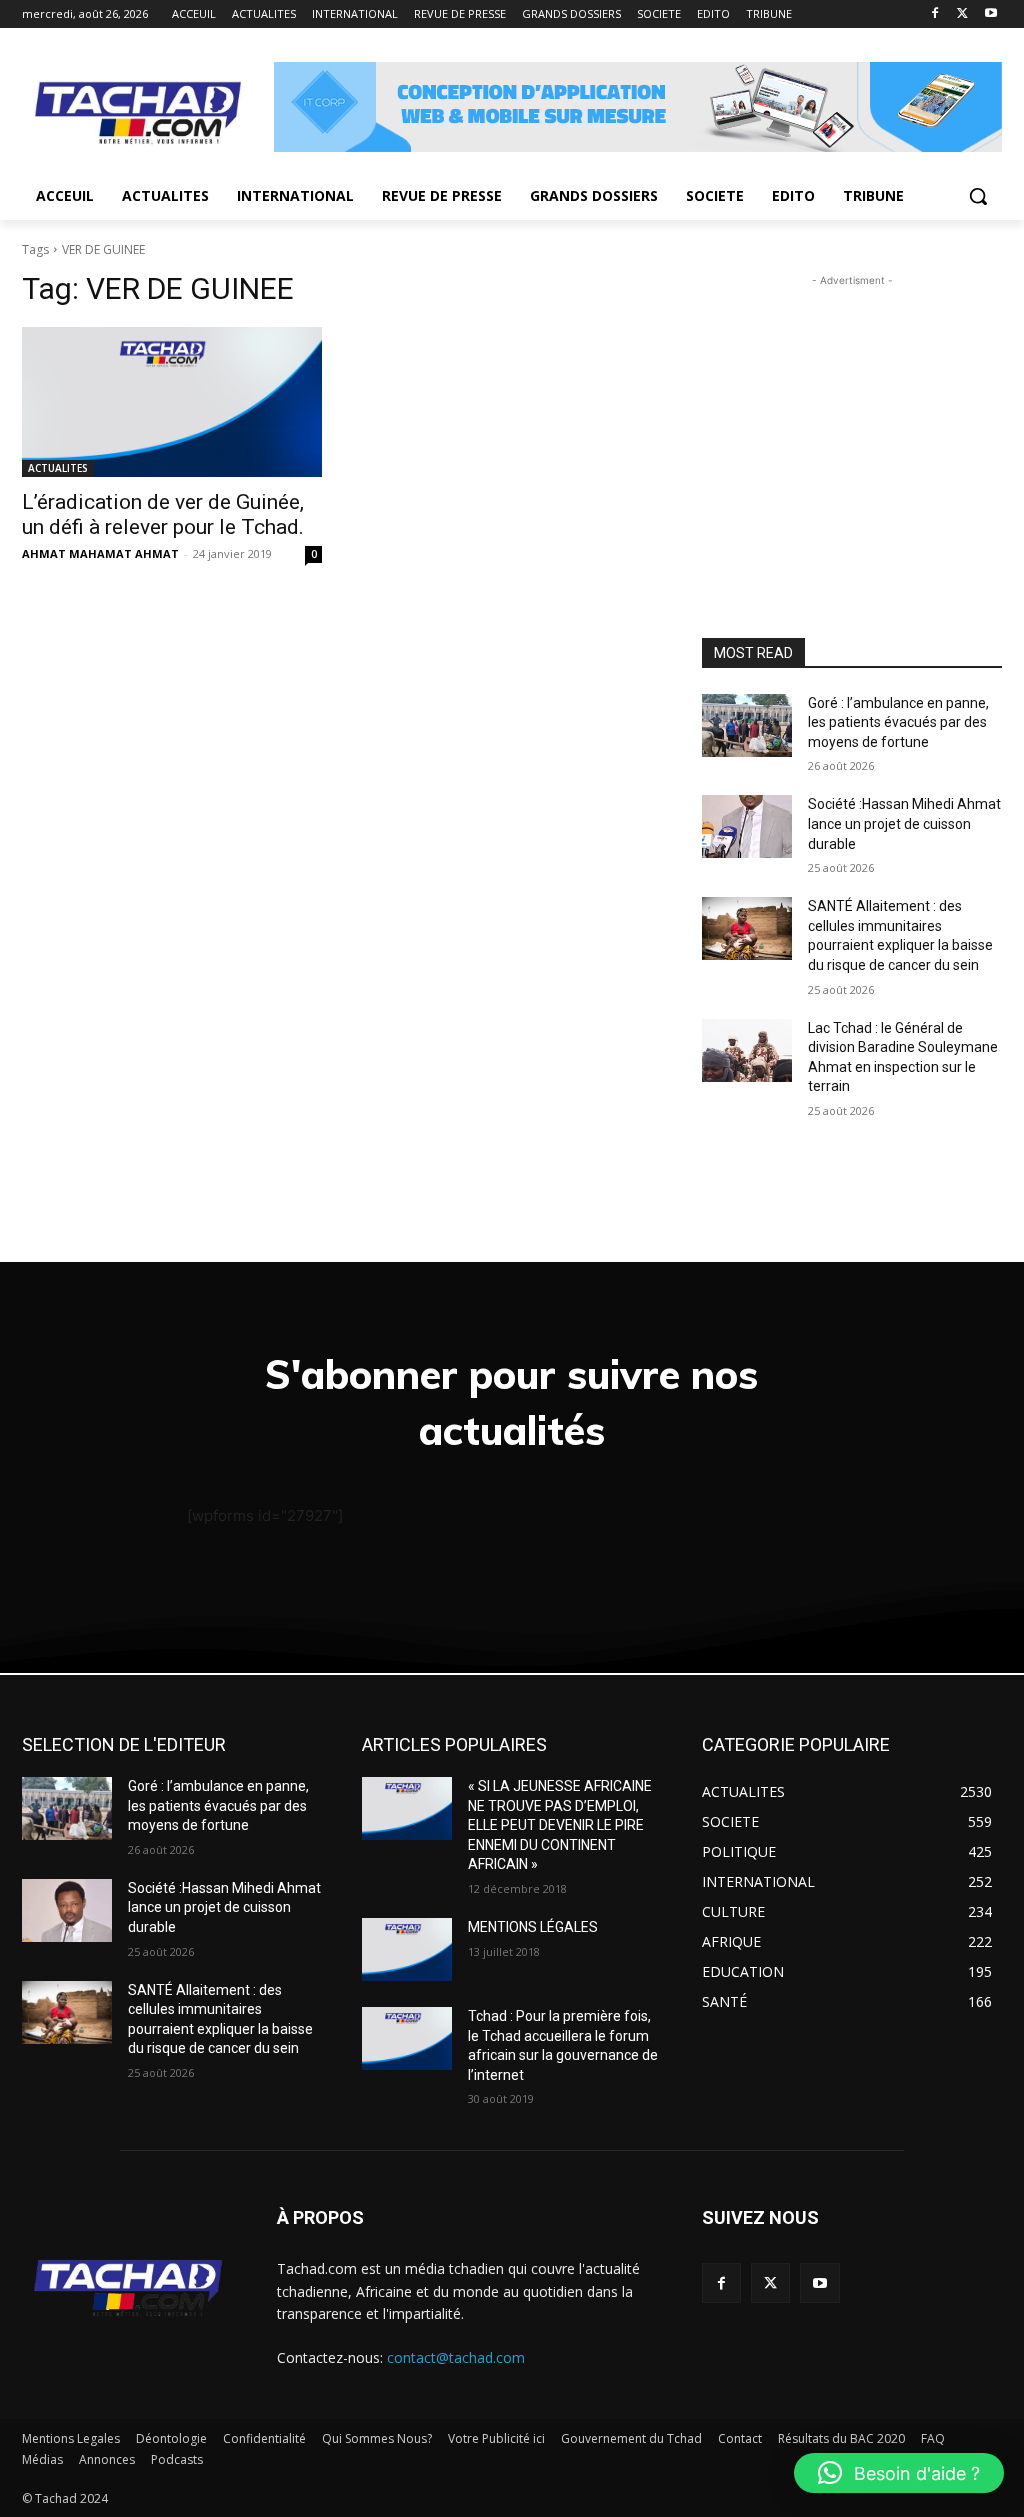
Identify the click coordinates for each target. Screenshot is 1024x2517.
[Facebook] (935, 14)
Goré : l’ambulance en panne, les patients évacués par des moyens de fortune (898, 722)
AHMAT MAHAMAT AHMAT (100, 553)
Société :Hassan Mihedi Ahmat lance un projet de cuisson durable (904, 823)
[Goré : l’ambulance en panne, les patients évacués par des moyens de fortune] (747, 725)
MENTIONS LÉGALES (533, 1927)
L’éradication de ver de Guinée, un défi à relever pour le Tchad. (163, 514)
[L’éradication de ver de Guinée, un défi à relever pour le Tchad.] (172, 402)
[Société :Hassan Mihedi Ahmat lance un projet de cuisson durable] (747, 826)
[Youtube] (990, 14)
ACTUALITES (58, 468)
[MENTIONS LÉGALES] (407, 1949)
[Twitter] (962, 14)
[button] (978, 196)
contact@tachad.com (456, 2357)
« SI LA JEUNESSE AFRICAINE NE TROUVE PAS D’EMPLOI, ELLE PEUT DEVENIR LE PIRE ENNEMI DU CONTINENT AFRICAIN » (560, 1825)
